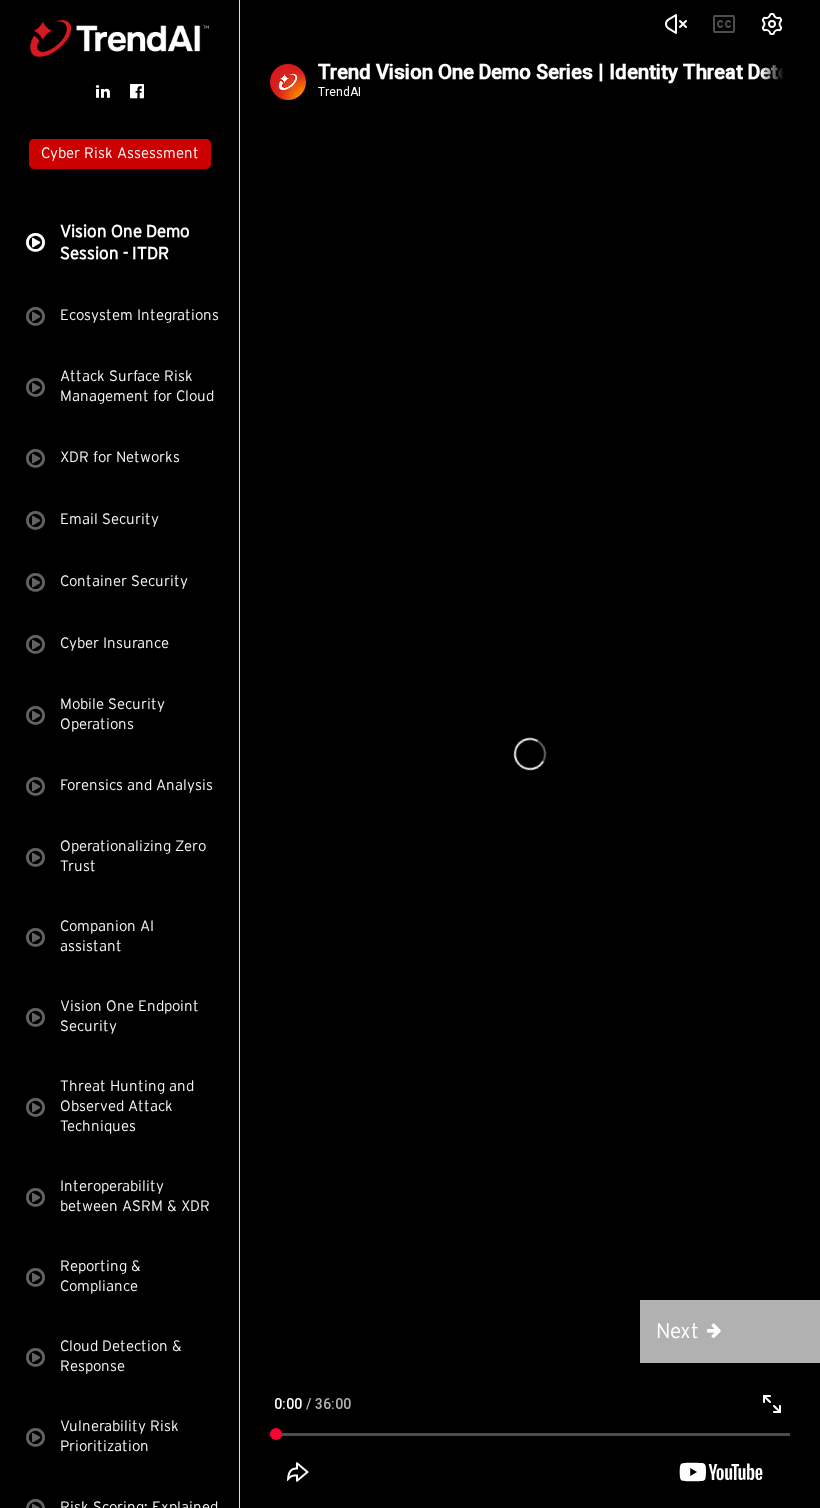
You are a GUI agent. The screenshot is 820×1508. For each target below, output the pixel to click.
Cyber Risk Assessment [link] (120, 153)
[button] (730, 1331)
